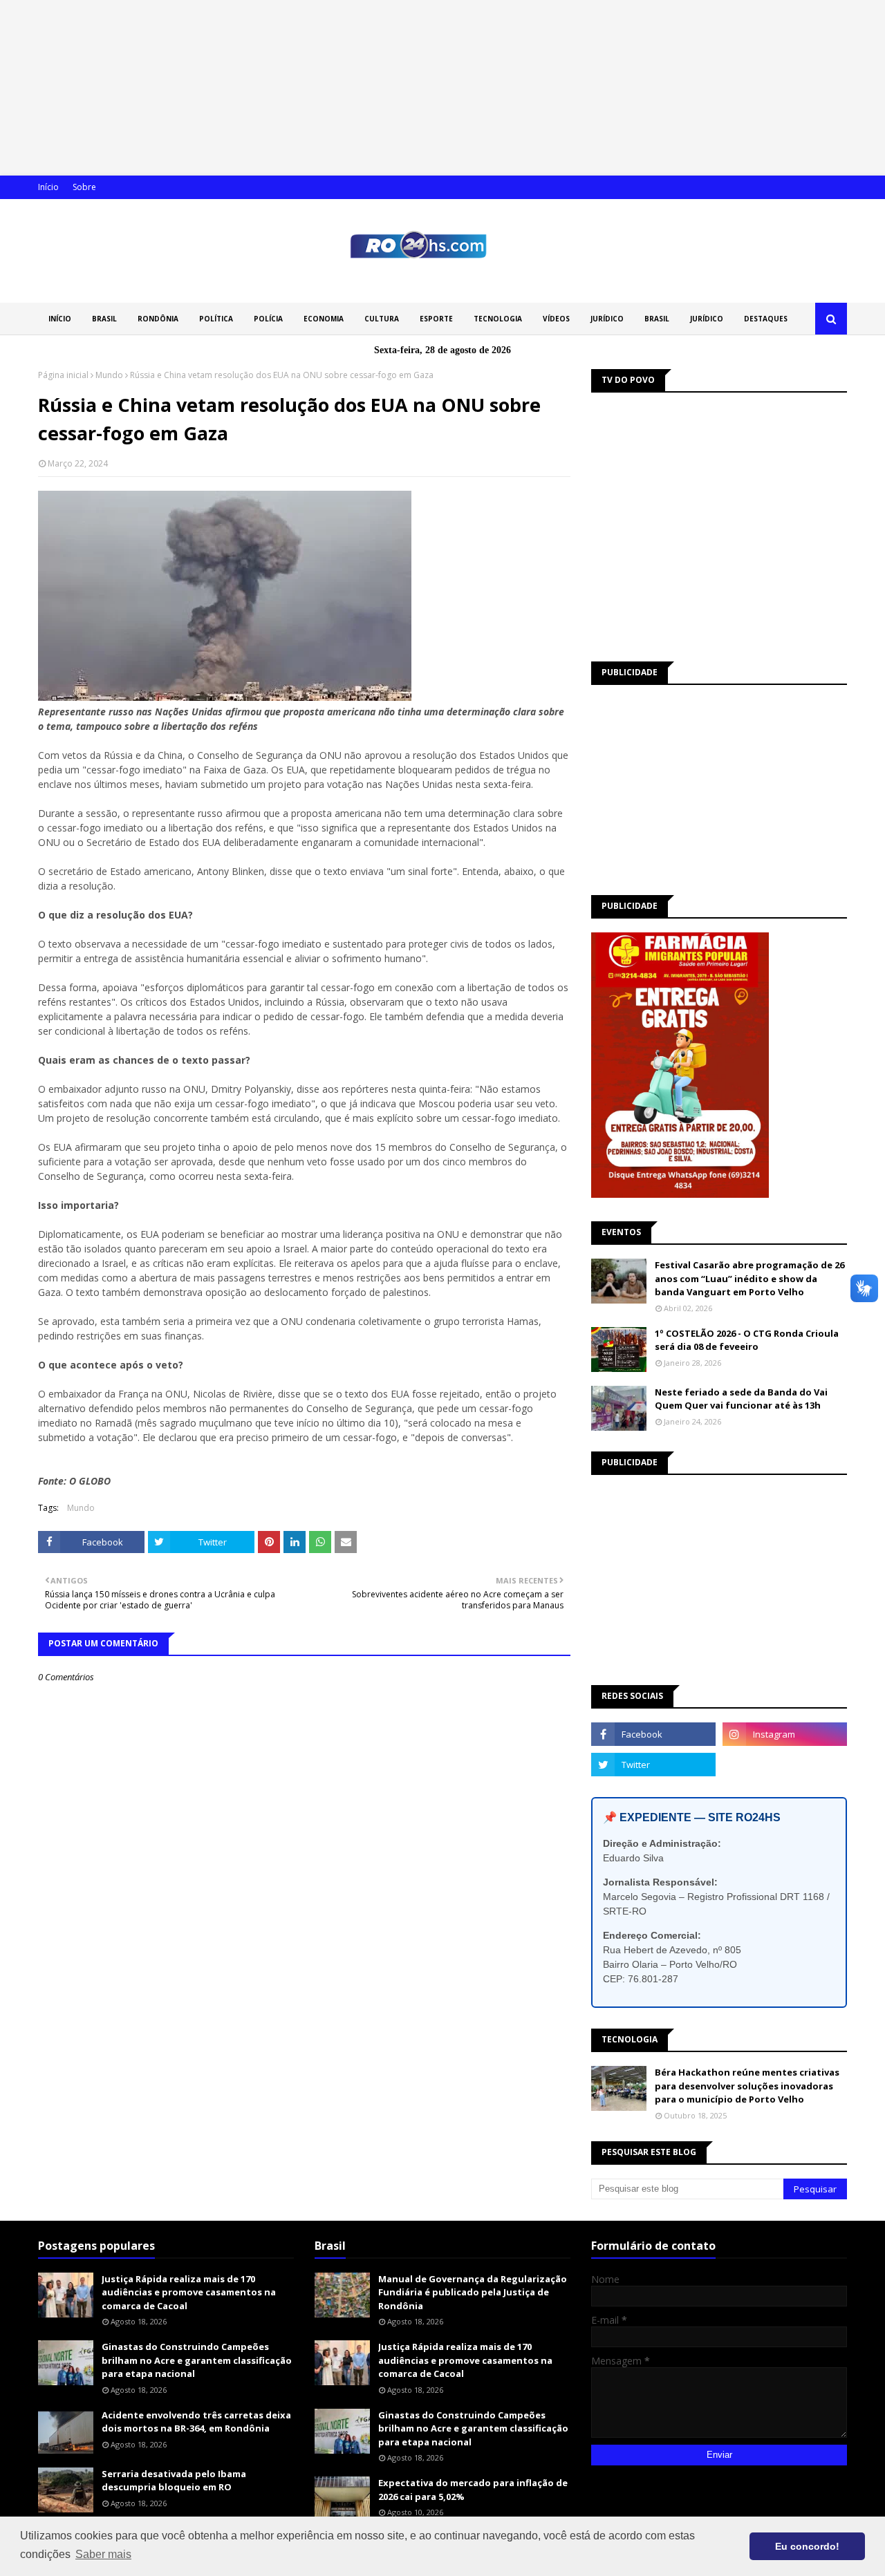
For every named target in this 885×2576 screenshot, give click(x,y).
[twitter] (653, 1765)
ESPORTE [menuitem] (436, 319)
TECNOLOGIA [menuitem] (498, 319)
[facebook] (653, 1734)
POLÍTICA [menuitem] (216, 319)
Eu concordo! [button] (807, 2546)
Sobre (84, 187)
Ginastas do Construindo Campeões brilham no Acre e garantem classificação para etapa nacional (197, 2360)
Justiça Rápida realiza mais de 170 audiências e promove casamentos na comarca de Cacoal (189, 2292)
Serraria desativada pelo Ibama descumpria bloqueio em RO (174, 2481)
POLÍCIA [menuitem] (268, 319)
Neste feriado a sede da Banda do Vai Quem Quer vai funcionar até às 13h (741, 1399)
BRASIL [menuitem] (104, 319)
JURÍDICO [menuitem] (607, 319)
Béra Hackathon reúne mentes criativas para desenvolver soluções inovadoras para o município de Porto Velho (747, 2086)
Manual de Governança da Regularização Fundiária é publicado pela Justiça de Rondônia (473, 2292)
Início (48, 187)
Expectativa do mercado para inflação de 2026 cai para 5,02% (473, 2490)
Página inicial (63, 375)
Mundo (109, 375)
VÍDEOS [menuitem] (556, 319)
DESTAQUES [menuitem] (766, 319)
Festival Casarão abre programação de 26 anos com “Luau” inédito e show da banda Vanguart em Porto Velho (749, 1278)
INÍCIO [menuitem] (60, 319)
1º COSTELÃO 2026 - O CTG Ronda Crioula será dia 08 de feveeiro (747, 1340)
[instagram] (785, 1734)
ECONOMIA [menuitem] (324, 319)
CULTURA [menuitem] (382, 319)
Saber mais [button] (103, 2554)
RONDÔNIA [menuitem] (158, 319)
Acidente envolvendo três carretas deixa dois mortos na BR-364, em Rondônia (196, 2422)
